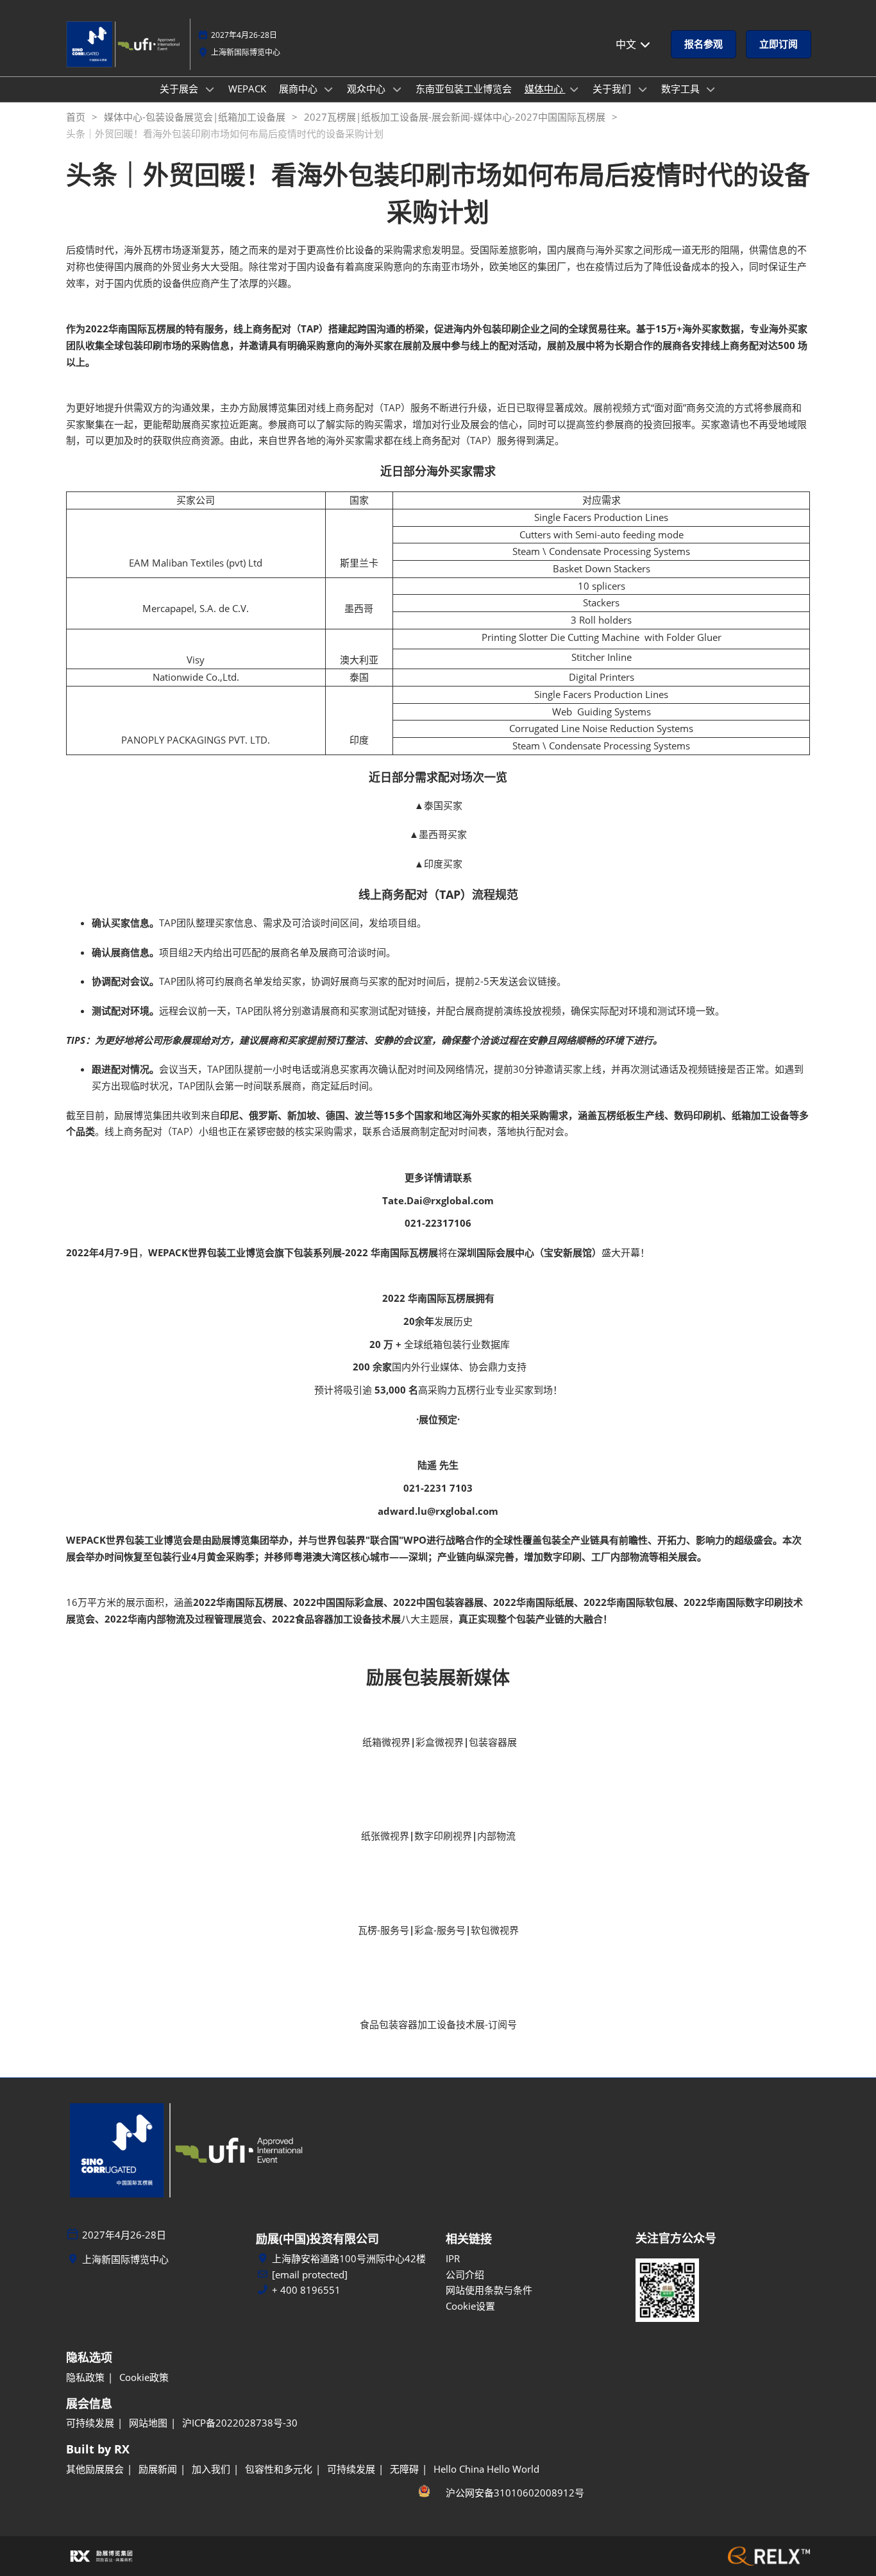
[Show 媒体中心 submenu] (575, 89)
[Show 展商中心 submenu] (329, 89)
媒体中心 (545, 89)
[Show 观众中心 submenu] (397, 89)
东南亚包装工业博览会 (464, 89)
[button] (703, 44)
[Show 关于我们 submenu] (643, 89)
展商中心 (299, 89)
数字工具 (682, 89)
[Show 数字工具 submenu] (711, 89)
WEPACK (247, 89)
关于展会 (180, 89)
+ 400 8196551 (306, 2290)
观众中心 (367, 89)
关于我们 (613, 89)
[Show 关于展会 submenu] (210, 89)
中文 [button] (627, 44)
